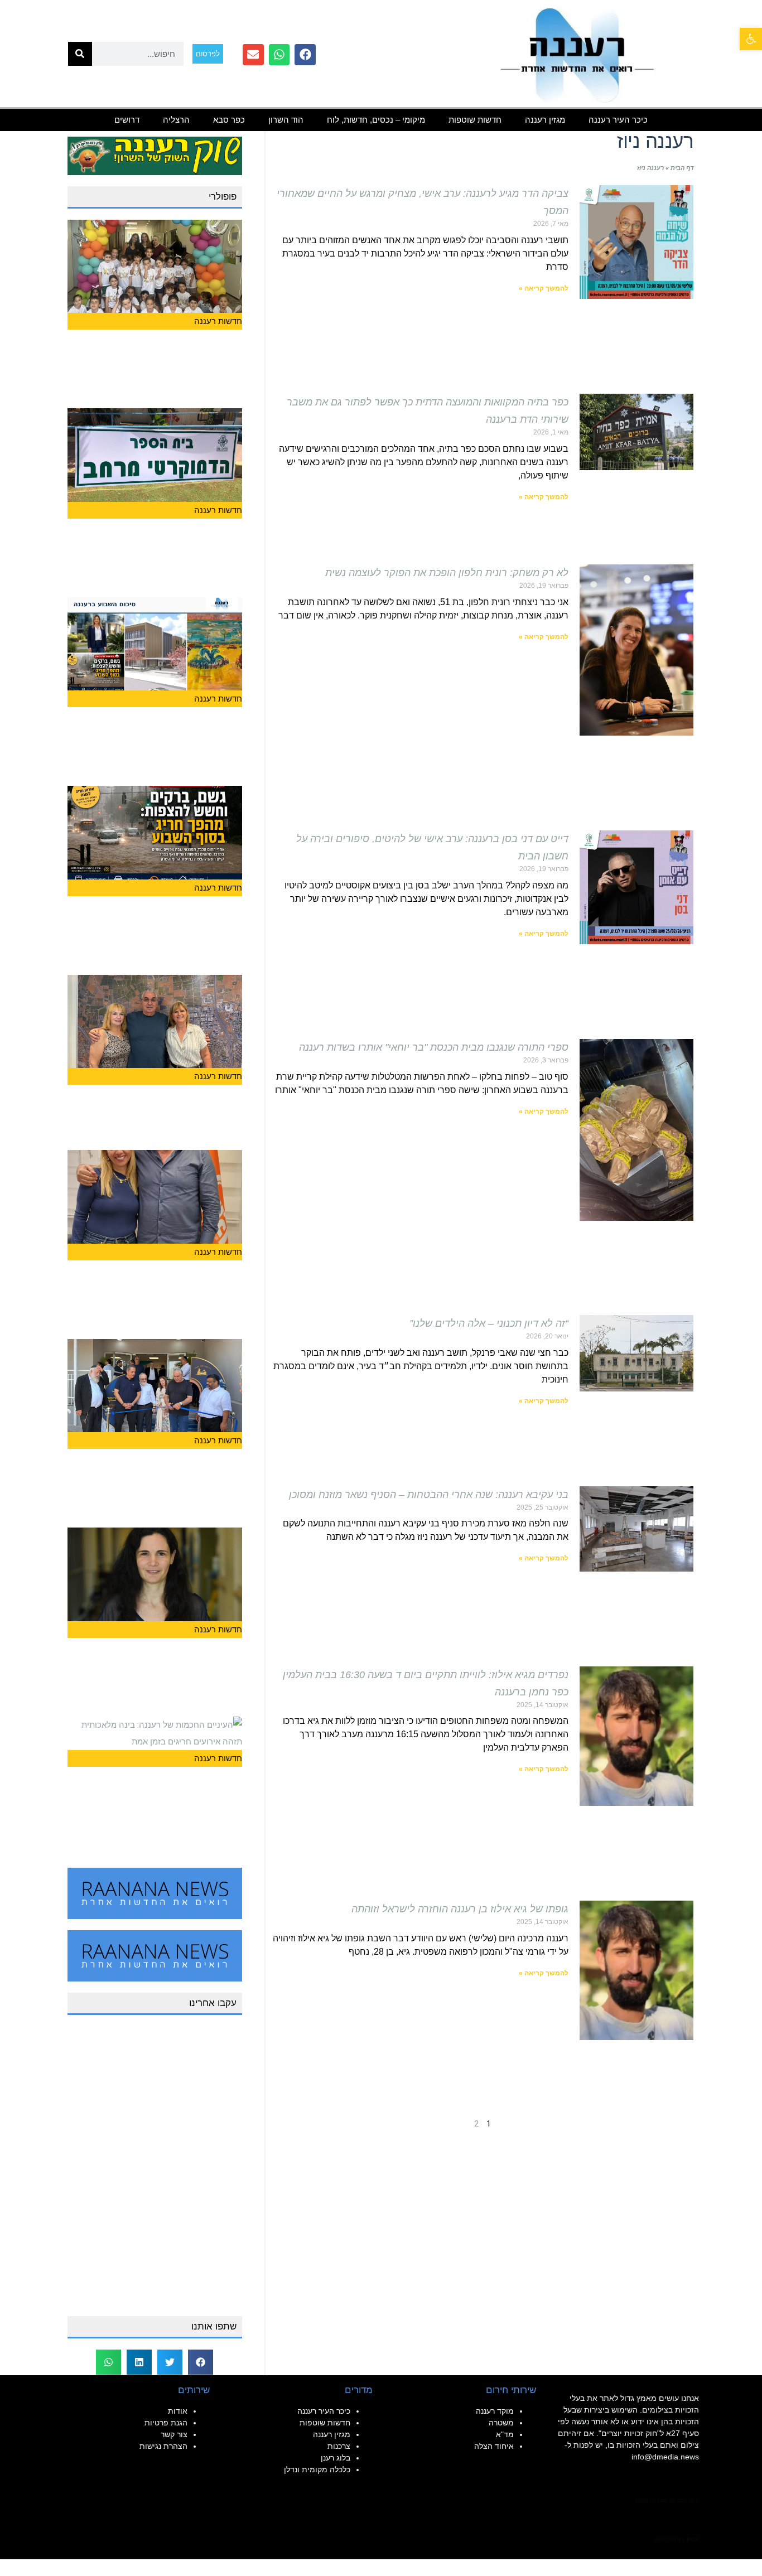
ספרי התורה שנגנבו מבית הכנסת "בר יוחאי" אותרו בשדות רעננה (434, 1047)
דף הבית (682, 168)
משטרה (501, 2423)
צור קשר (174, 2434)
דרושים (127, 120)
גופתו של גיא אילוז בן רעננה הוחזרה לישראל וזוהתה (460, 1909)
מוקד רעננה (495, 2411)
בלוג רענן (336, 2458)
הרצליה (176, 120)
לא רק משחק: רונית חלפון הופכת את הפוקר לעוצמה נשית (447, 573)
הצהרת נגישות (163, 2446)
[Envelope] (253, 55)
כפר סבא (229, 120)
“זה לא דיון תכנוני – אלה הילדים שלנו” (489, 1323)
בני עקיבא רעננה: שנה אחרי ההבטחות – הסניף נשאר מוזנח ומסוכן (429, 1495)
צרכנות (339, 2446)
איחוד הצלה (494, 2446)
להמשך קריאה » (544, 288)
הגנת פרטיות (166, 2423)
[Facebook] (305, 55)
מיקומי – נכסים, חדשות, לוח (376, 120)
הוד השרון (286, 120)
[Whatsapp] (279, 55)
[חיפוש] (80, 54)
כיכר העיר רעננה (618, 120)
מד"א (505, 2434)
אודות (178, 2411)
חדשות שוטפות (475, 120)
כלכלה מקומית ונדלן (317, 2469)
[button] (201, 2362)
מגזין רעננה (545, 120)
